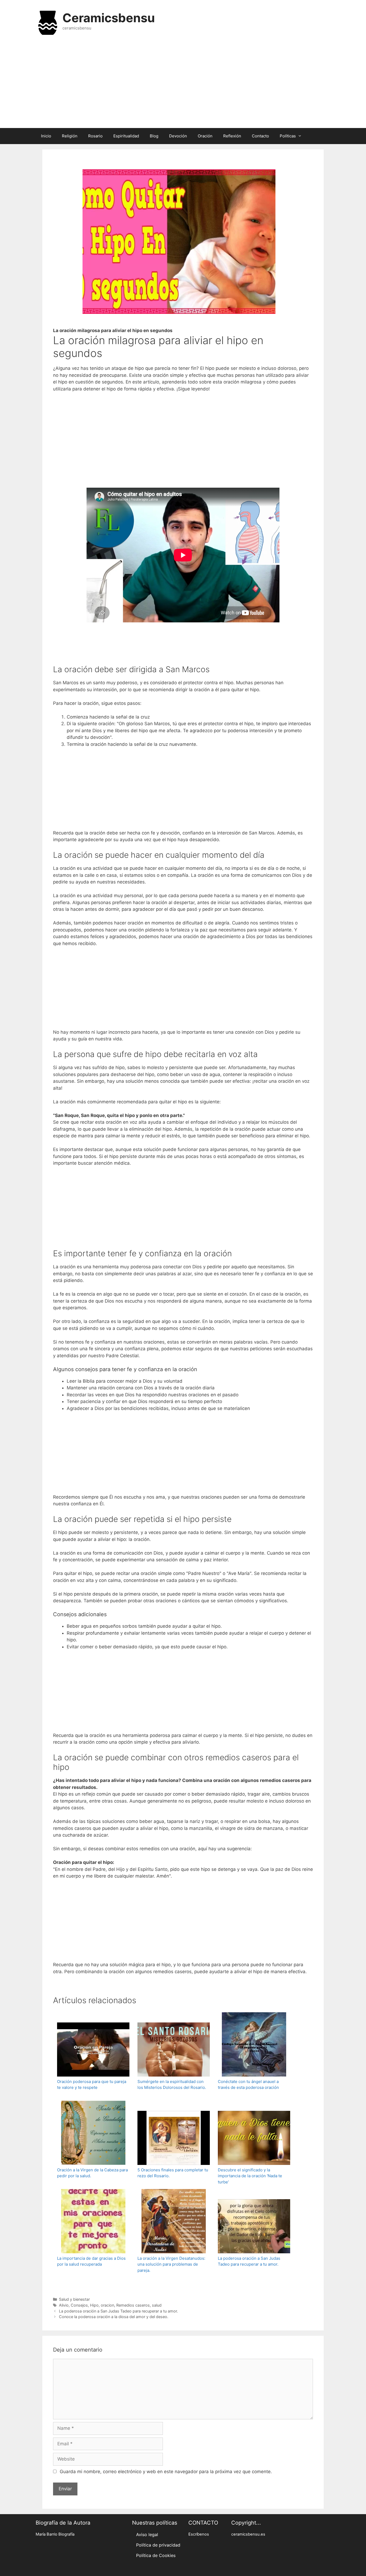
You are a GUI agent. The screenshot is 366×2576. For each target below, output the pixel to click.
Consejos (79, 2305)
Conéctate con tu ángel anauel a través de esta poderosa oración (248, 2085)
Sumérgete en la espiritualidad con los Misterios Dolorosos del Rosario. (172, 2085)
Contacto (260, 136)
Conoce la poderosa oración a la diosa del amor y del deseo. (114, 2317)
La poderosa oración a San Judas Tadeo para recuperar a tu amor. (249, 2261)
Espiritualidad (126, 136)
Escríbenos (199, 2534)
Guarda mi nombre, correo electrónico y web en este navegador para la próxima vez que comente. (166, 2472)
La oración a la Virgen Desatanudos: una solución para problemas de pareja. (171, 2264)
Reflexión (232, 136)
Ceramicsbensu (109, 18)
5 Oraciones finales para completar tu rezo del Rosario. (173, 2173)
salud (157, 2305)
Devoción (178, 136)
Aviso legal (147, 2534)
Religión (70, 136)
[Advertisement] (183, 85)
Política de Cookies (156, 2555)
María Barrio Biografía (55, 2534)
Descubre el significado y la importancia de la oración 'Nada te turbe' (250, 2176)
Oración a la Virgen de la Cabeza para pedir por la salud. (92, 2173)
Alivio (64, 2305)
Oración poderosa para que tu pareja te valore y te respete (92, 2085)
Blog (154, 136)
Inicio (46, 136)
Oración (205, 136)
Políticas (288, 136)
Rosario (95, 136)
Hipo (94, 2305)
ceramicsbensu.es (248, 2534)
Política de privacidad (158, 2545)
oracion (107, 2305)
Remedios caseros (133, 2305)
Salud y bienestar (74, 2299)
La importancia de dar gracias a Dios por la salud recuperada (91, 2261)
